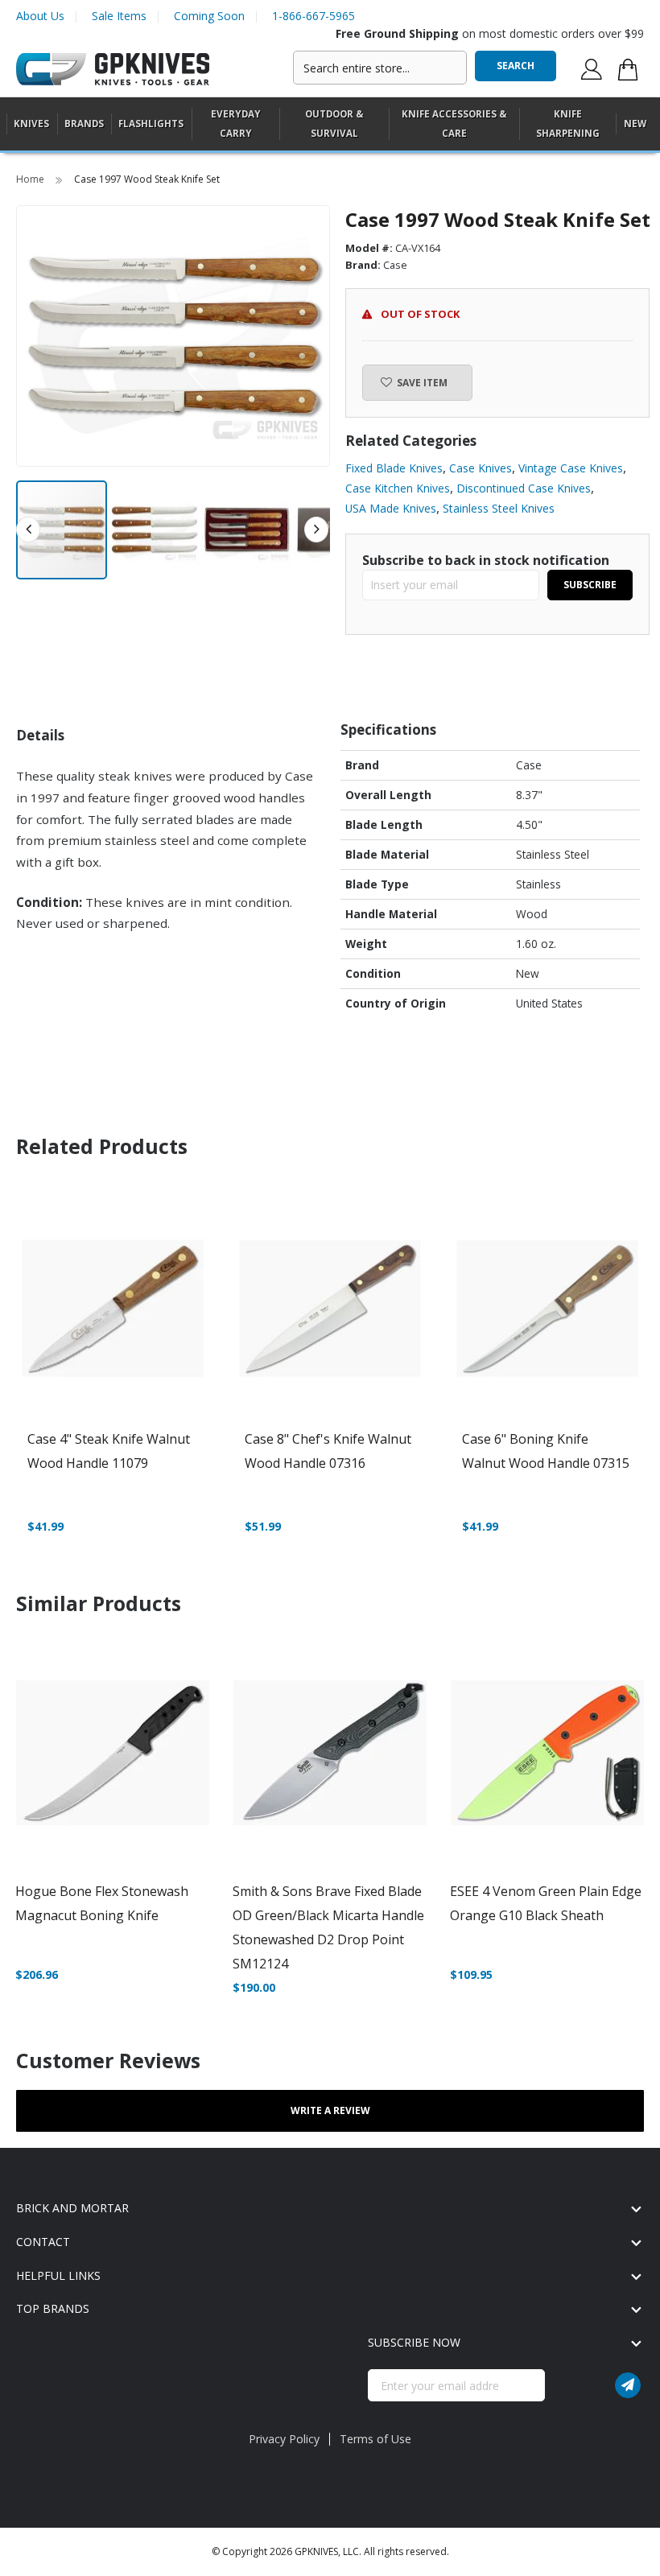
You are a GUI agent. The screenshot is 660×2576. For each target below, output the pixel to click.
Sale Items (119, 16)
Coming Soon (209, 16)
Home (31, 179)
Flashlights (151, 124)
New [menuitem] (635, 124)
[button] (155, 530)
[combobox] (380, 68)
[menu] (330, 124)
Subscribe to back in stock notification (486, 560)
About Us (40, 16)
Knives (31, 124)
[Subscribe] (628, 2385)
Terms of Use (375, 2439)
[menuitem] (31, 124)
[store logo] (113, 70)
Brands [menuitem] (84, 124)
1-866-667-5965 (313, 16)
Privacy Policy (284, 2439)
